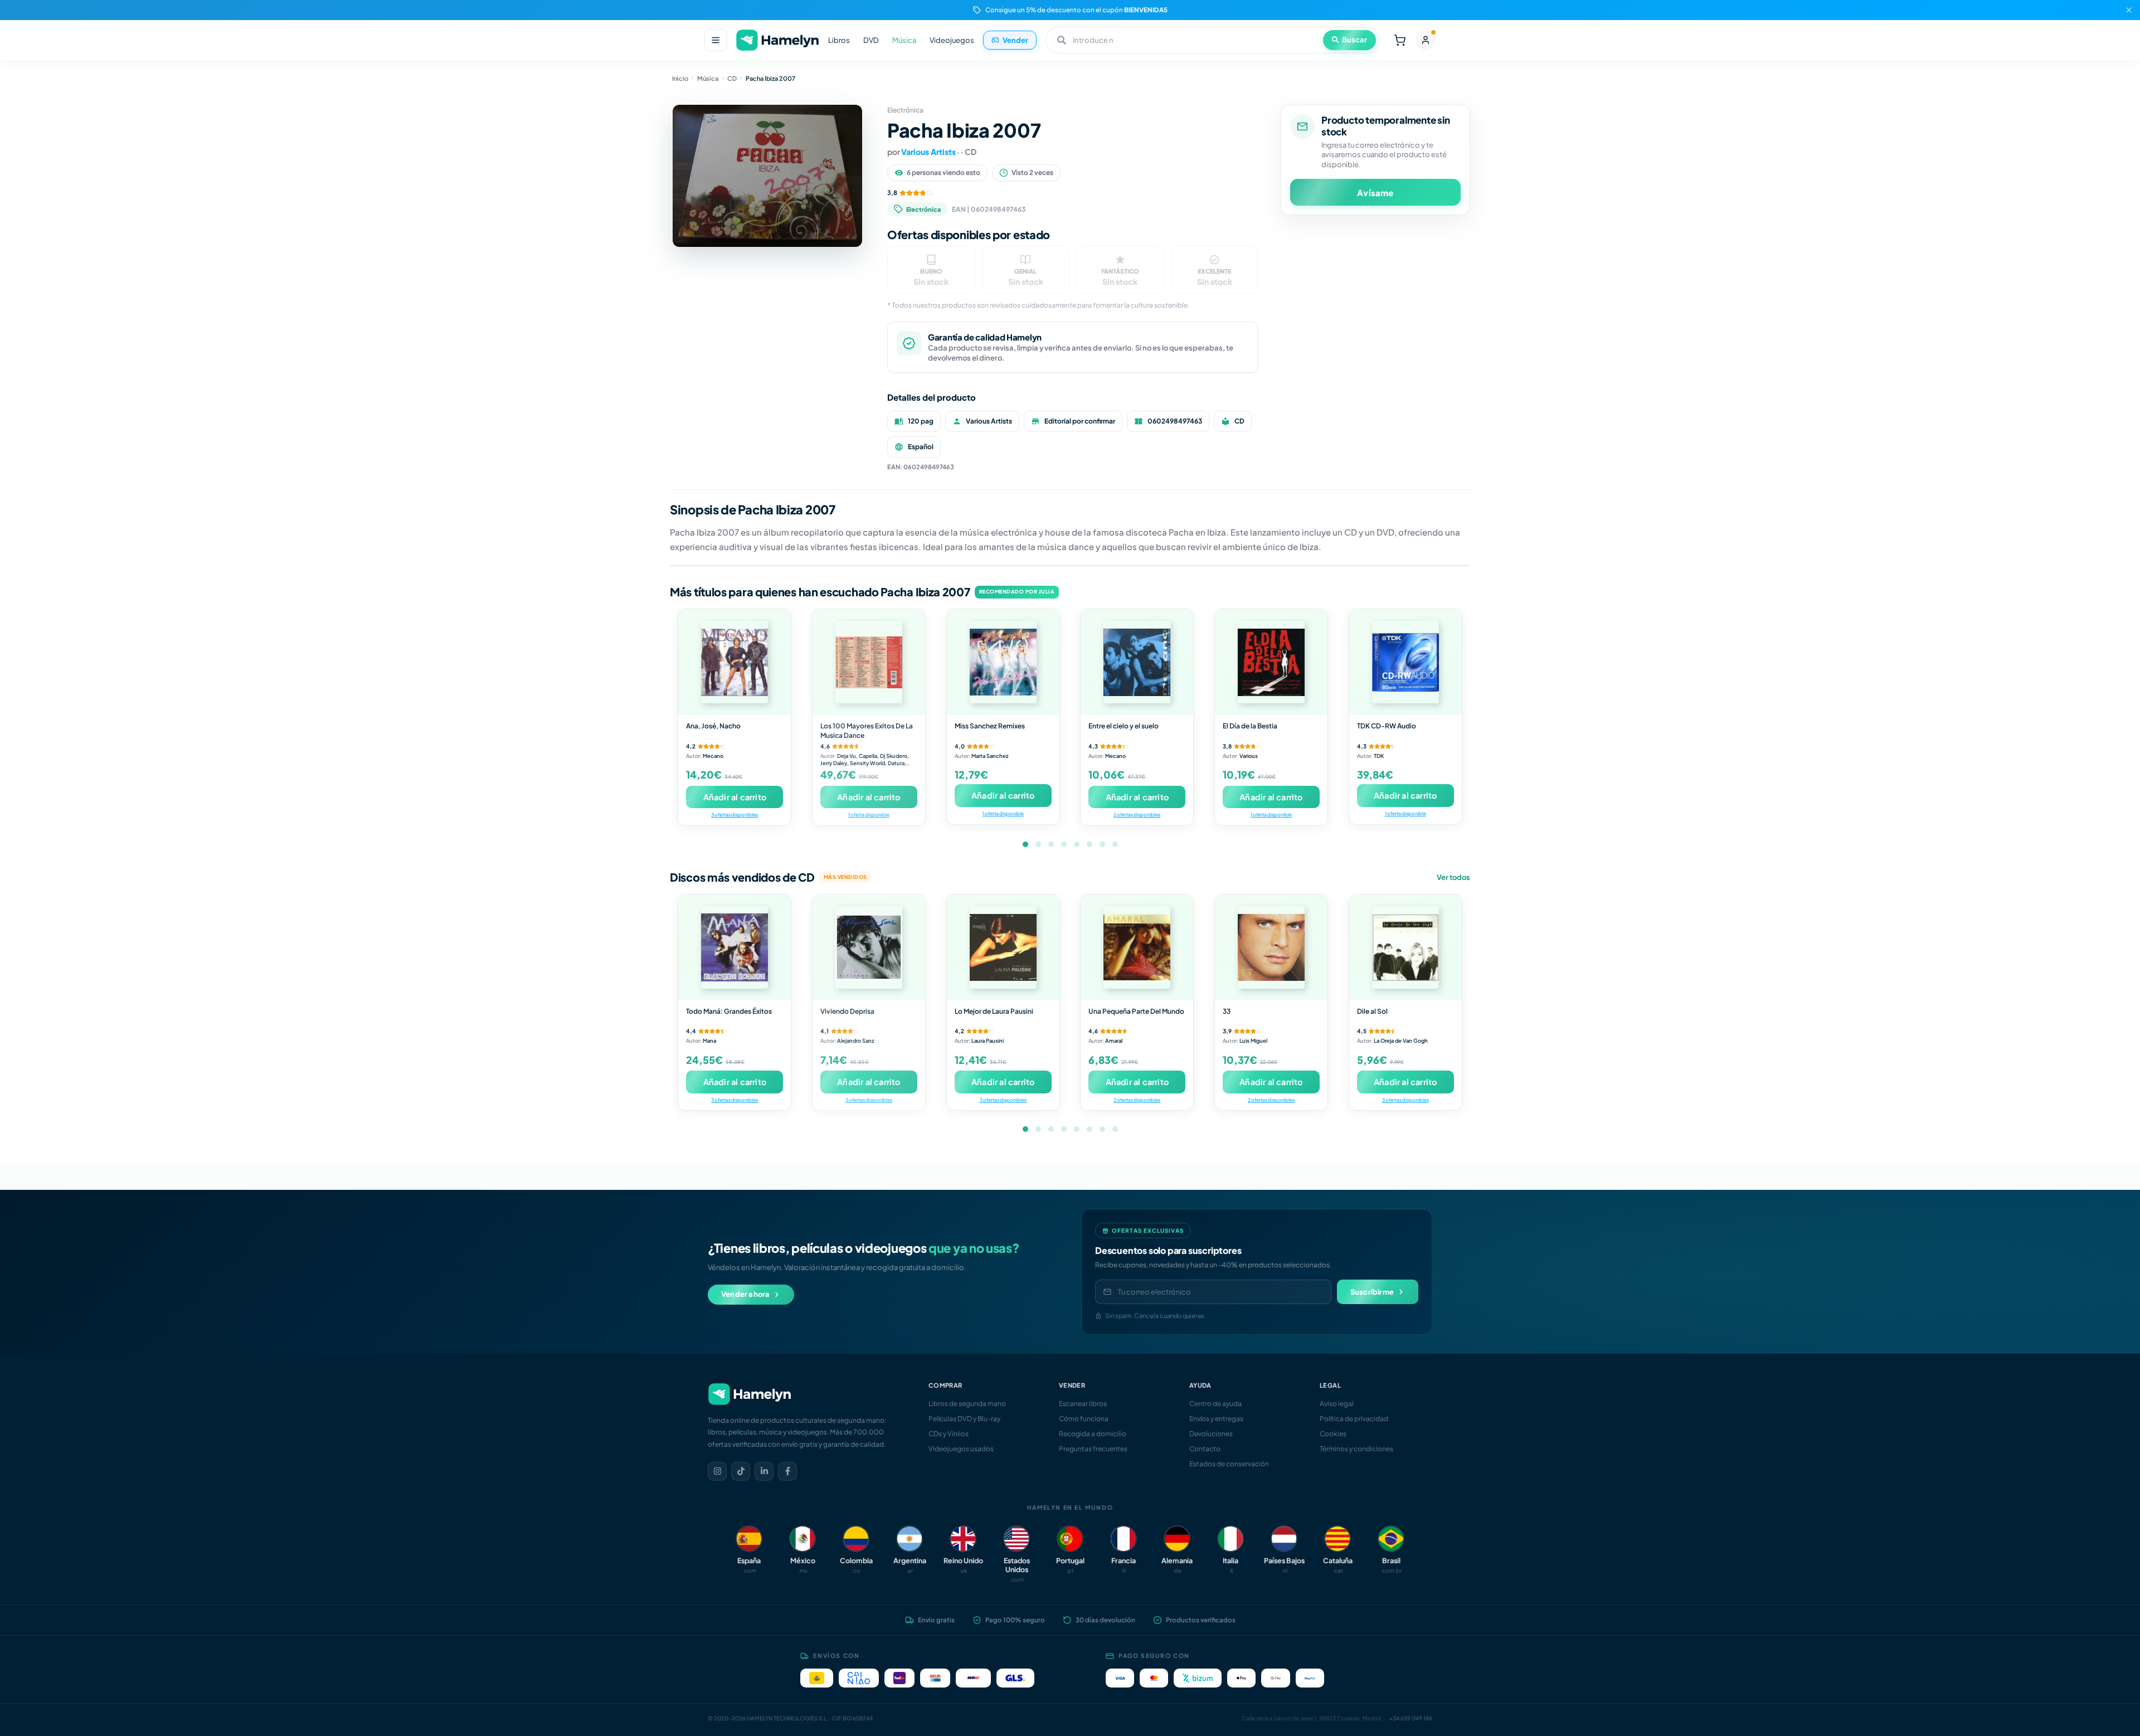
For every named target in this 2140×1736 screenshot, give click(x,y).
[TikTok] (741, 1471)
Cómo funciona (1084, 1419)
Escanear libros (1083, 1404)
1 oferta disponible (869, 814)
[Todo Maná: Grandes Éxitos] (735, 947)
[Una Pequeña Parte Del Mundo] (1137, 947)
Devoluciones (1211, 1434)
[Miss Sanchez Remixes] (1003, 662)
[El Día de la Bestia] (1271, 662)
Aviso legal (1337, 1404)
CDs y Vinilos (949, 1434)
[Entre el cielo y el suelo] (1137, 662)
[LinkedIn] (764, 1471)
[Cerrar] (2129, 10)
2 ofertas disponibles (1137, 814)
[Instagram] (717, 1471)
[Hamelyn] (777, 40)
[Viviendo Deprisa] (869, 947)
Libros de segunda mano (967, 1404)
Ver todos (1453, 877)
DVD (871, 40)
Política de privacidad (1354, 1419)
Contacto (1205, 1449)
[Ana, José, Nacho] (735, 662)
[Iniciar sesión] (1426, 40)
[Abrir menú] (716, 40)
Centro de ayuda (1215, 1404)
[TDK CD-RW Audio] (1405, 662)
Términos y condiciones (1356, 1449)
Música (904, 40)
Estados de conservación (1229, 1464)
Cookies (1333, 1434)
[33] (1271, 947)
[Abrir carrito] (1400, 40)
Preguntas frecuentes (1093, 1449)
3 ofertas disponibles (735, 814)
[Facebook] (787, 1471)
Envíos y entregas (1216, 1419)
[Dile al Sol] (1405, 947)
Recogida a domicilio (1093, 1434)
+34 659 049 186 (1411, 1718)
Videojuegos (952, 40)
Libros (839, 40)
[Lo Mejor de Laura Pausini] (1003, 947)
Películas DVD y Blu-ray (964, 1419)
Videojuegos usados (961, 1449)
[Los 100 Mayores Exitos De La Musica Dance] (869, 662)
